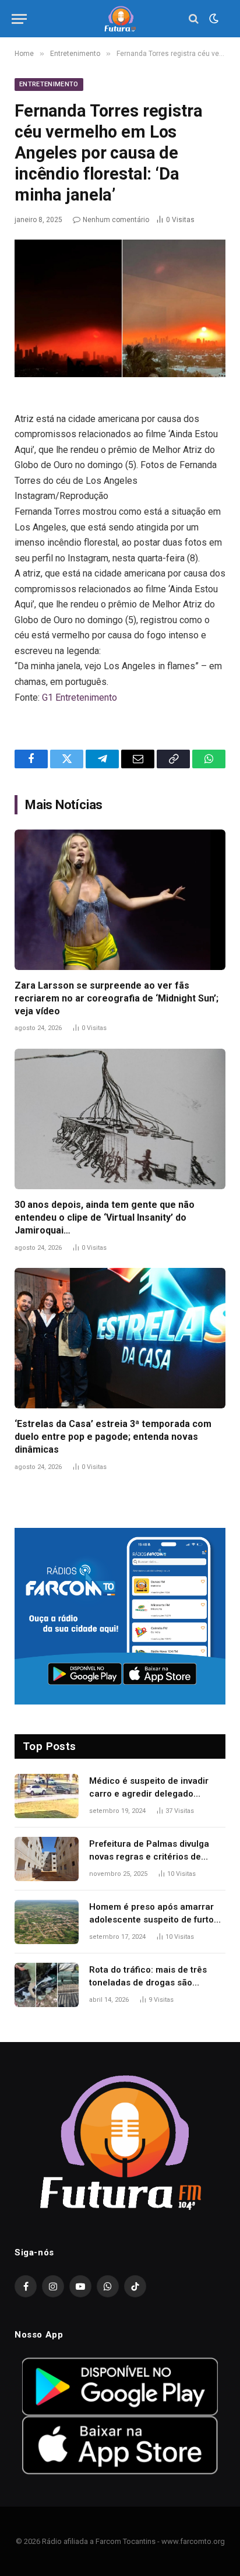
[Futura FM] (120, 19)
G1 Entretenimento (80, 697)
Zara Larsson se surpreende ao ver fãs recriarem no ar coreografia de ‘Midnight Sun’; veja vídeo (117, 998)
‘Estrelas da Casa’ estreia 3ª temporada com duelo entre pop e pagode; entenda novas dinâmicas (113, 1437)
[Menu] (19, 19)
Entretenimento (49, 84)
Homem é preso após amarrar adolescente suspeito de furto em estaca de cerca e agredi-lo (155, 1919)
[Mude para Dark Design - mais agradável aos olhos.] (213, 19)
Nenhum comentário (116, 220)
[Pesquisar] (194, 19)
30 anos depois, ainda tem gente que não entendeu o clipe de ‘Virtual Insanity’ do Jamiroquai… (105, 1217)
